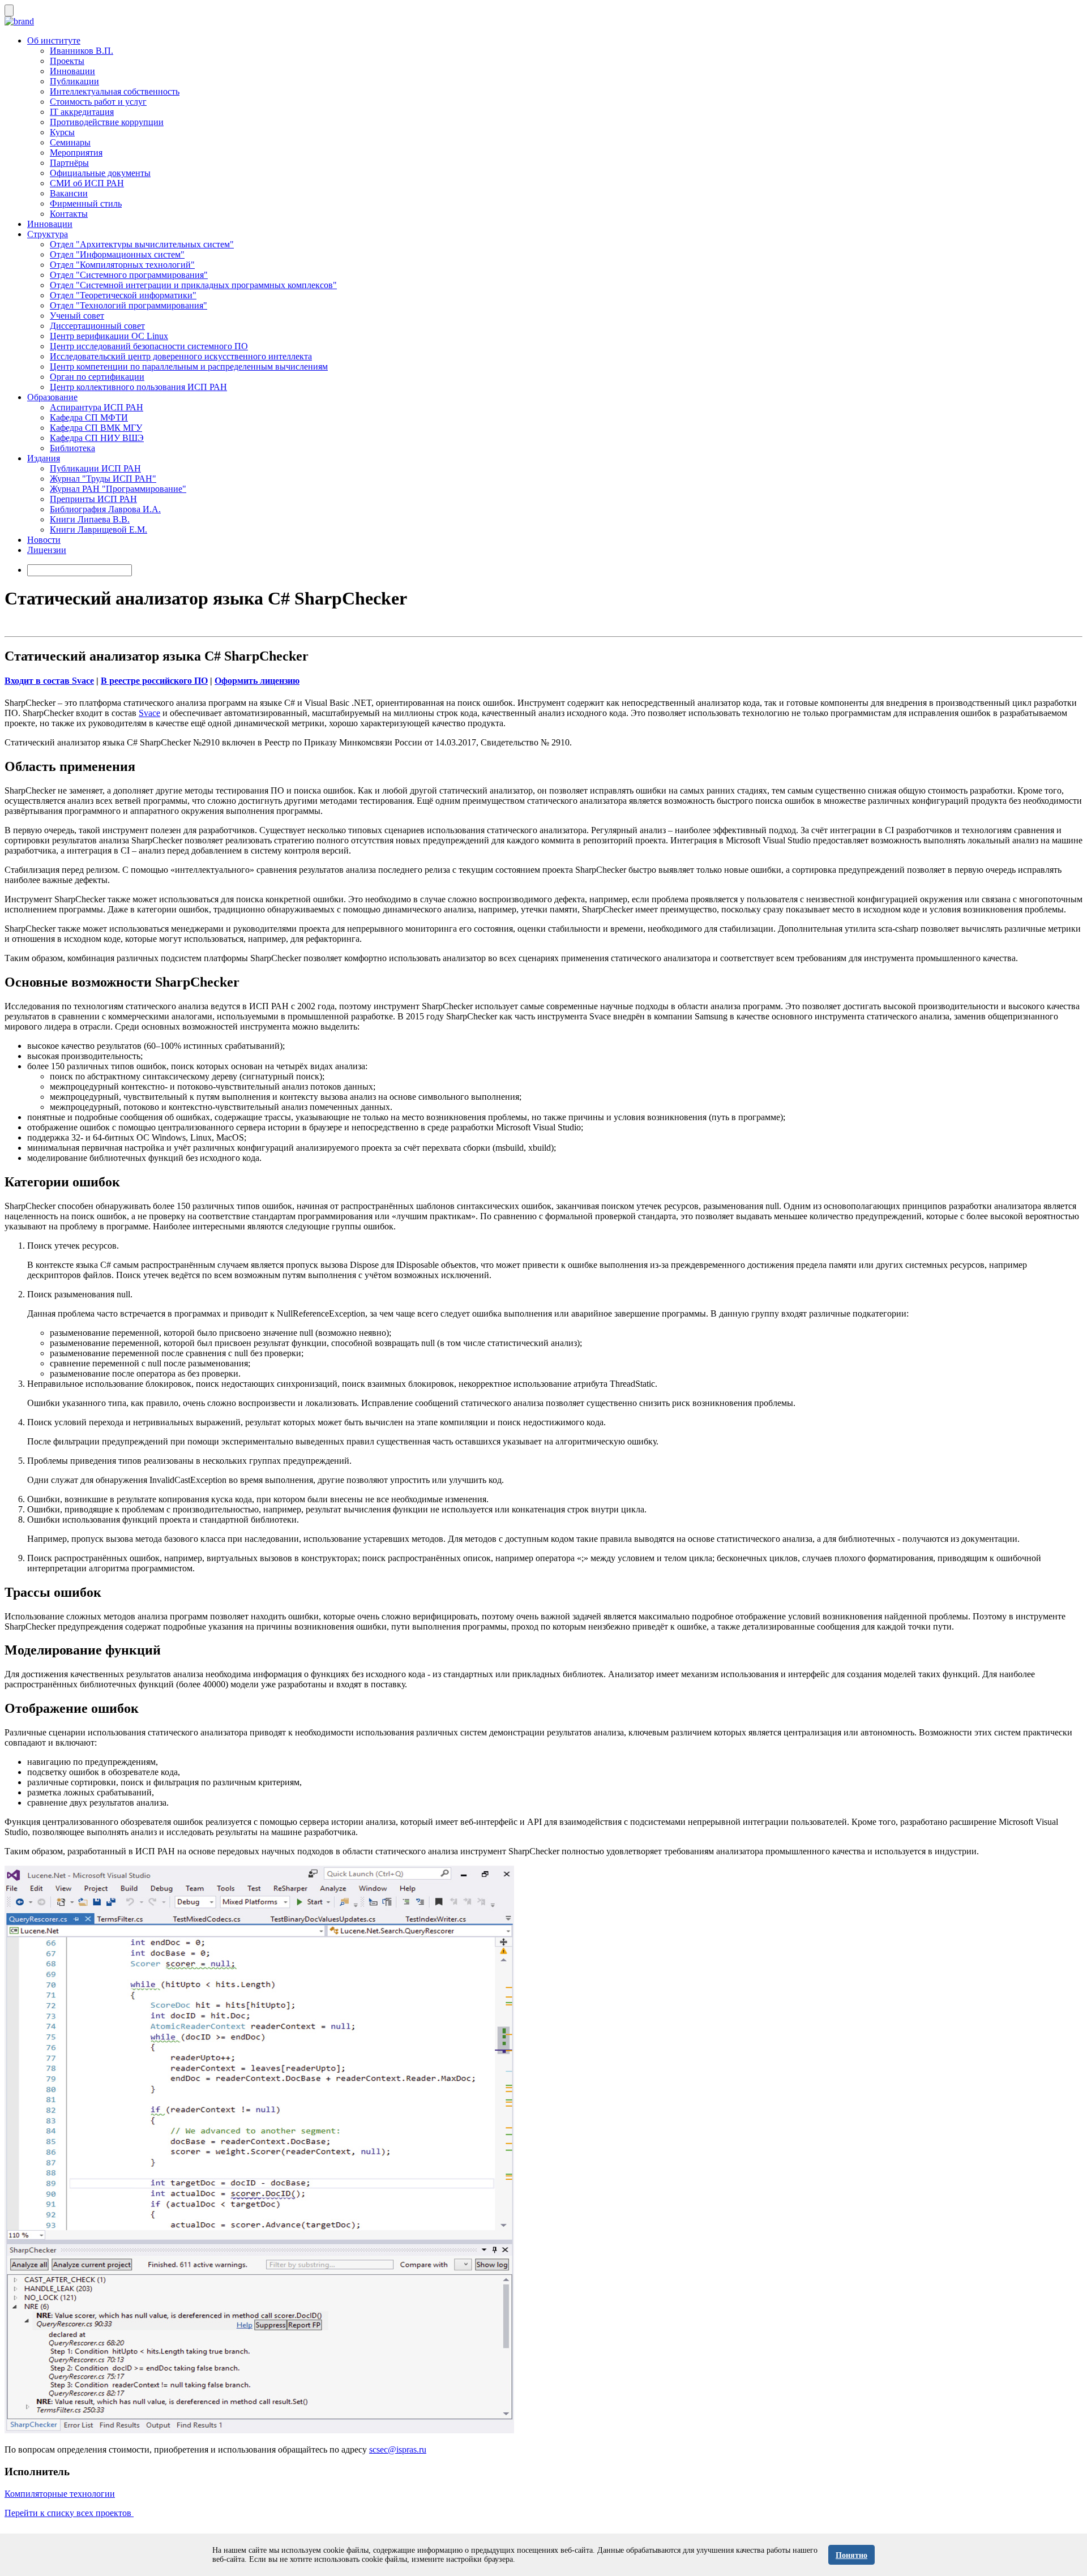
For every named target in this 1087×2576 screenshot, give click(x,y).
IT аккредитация (82, 112)
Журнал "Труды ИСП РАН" (103, 479)
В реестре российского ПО (154, 681)
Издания (44, 458)
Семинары (70, 142)
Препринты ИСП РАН (93, 499)
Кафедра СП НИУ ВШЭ (97, 438)
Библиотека (72, 448)
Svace (149, 713)
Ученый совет (77, 316)
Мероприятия (76, 153)
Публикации (74, 81)
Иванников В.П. (82, 51)
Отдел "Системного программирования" (129, 275)
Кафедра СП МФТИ (89, 417)
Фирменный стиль (86, 203)
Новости (44, 540)
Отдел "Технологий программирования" (129, 305)
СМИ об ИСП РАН (87, 183)
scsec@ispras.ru (398, 2449)
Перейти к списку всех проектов (69, 2513)
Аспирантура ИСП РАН (97, 407)
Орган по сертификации (97, 377)
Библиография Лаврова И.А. (105, 509)
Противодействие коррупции (107, 122)
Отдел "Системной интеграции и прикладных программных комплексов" (193, 285)
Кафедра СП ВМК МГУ (96, 428)
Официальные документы (100, 173)
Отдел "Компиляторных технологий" (122, 265)
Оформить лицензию (257, 681)
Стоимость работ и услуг (98, 102)
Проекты (67, 61)
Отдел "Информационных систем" (117, 254)
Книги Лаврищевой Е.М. (99, 530)
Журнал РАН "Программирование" (118, 489)
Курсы (62, 132)
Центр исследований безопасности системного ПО (149, 346)
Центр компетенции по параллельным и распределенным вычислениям (189, 367)
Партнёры (69, 163)
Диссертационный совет (97, 326)
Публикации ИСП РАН (95, 468)
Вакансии (69, 193)
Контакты (69, 214)
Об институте (54, 40)
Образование (52, 397)
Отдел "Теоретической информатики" (123, 295)
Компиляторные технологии (60, 2494)
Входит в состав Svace (49, 681)
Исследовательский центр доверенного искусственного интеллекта (181, 356)
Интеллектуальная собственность (115, 91)
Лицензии (47, 550)
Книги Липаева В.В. (90, 519)
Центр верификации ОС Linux (109, 336)
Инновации (72, 71)
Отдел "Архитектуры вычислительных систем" (142, 244)
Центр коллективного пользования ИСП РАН (138, 387)
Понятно (851, 2555)
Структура (48, 234)
